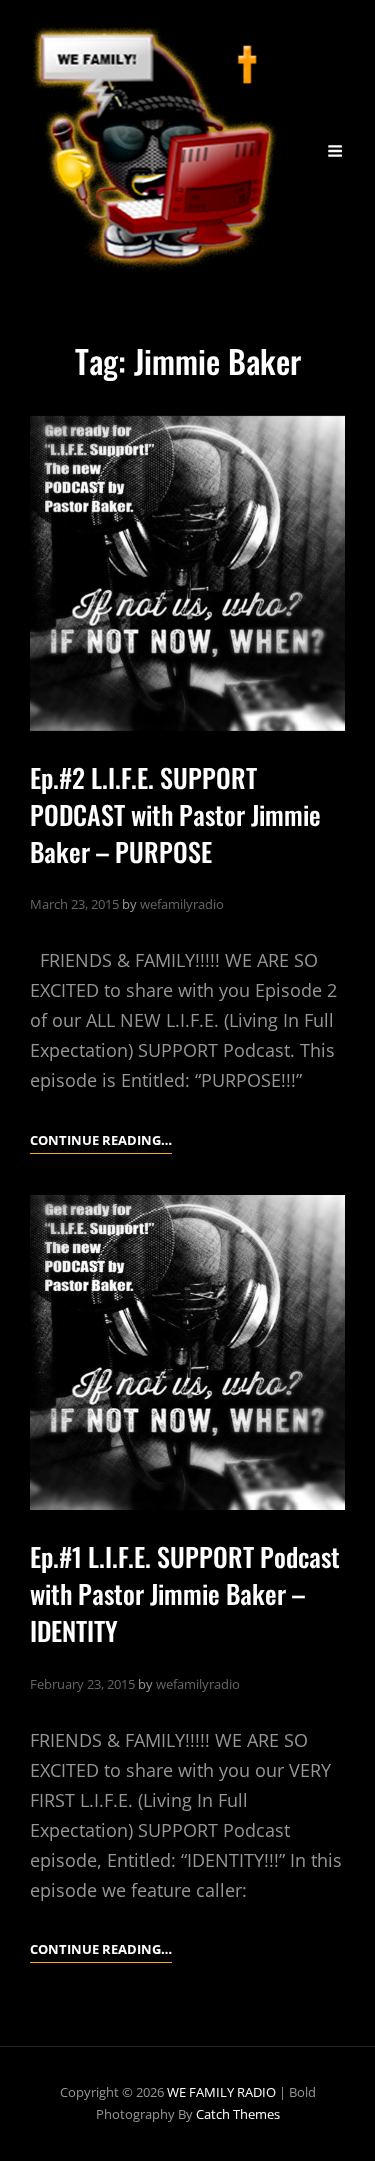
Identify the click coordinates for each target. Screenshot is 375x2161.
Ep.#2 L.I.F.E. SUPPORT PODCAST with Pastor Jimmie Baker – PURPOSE (175, 814)
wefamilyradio (182, 904)
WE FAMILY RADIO (221, 2092)
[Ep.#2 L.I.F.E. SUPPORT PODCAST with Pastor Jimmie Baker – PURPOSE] (187, 573)
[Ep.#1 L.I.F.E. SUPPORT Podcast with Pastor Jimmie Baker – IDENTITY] (187, 1352)
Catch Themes (238, 2114)
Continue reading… (101, 1141)
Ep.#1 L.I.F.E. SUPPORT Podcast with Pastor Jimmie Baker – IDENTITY (185, 1593)
